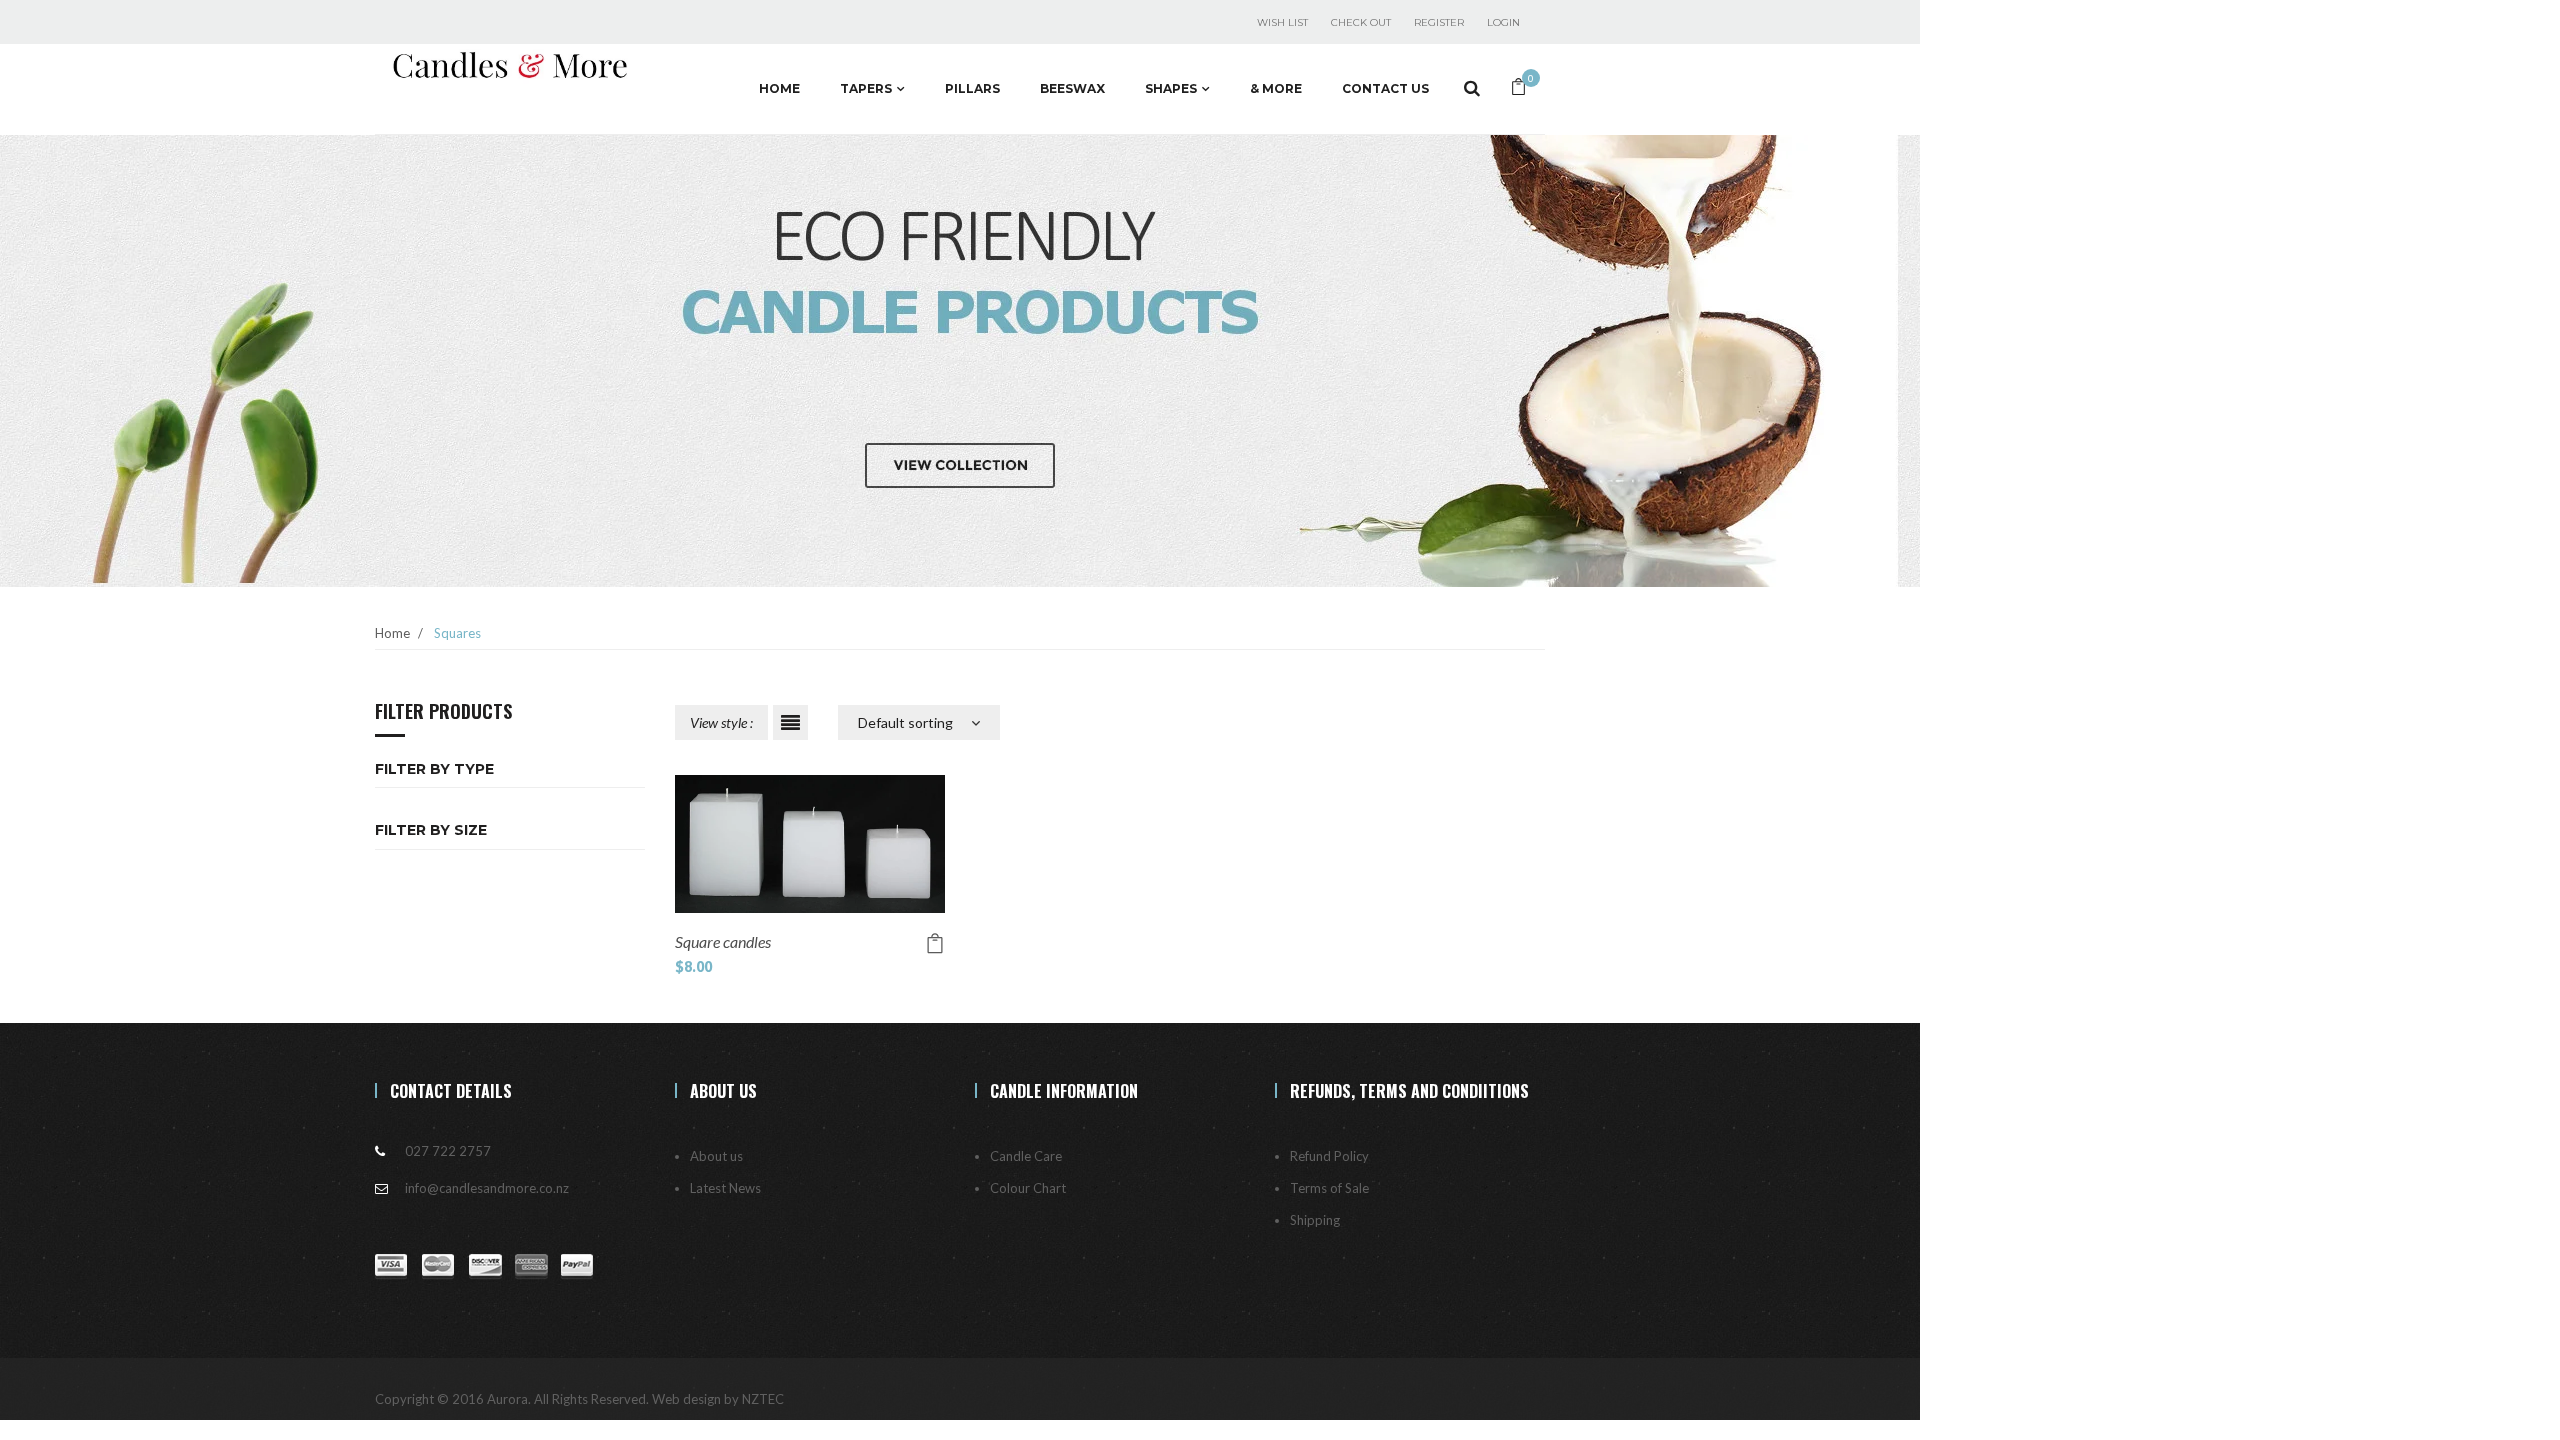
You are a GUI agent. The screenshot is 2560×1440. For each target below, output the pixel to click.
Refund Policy (1329, 1156)
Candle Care (1026, 1156)
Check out (1361, 22)
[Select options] (935, 944)
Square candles (723, 942)
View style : (721, 722)
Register (1439, 22)
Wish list (1282, 22)
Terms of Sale (1329, 1188)
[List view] (790, 722)
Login (1503, 22)
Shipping (1315, 1220)
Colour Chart (1028, 1188)
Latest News (725, 1188)
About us (716, 1156)
